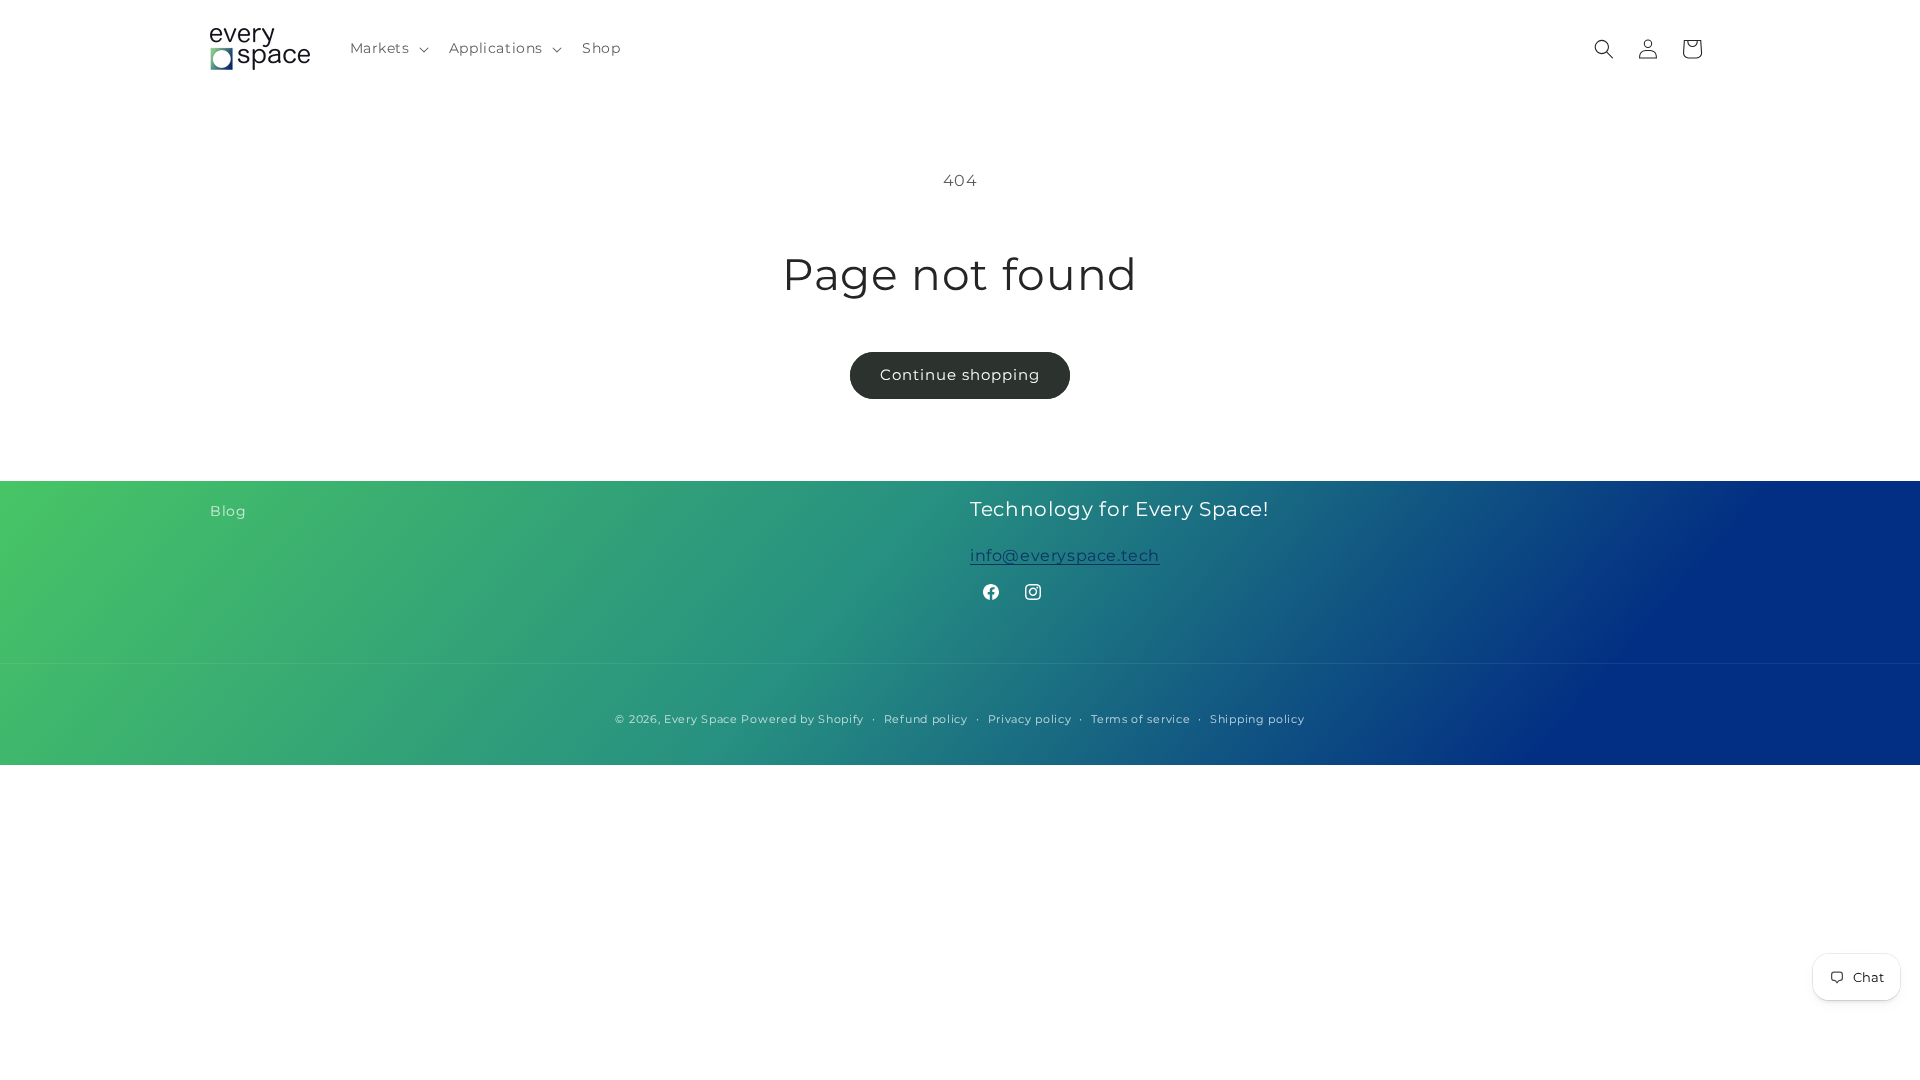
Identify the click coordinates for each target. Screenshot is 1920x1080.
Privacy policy (1030, 719)
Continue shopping (960, 374)
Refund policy (926, 719)
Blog (228, 511)
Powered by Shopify (802, 719)
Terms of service (1140, 719)
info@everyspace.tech (1065, 555)
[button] (387, 48)
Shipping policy (1257, 719)
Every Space (701, 719)
